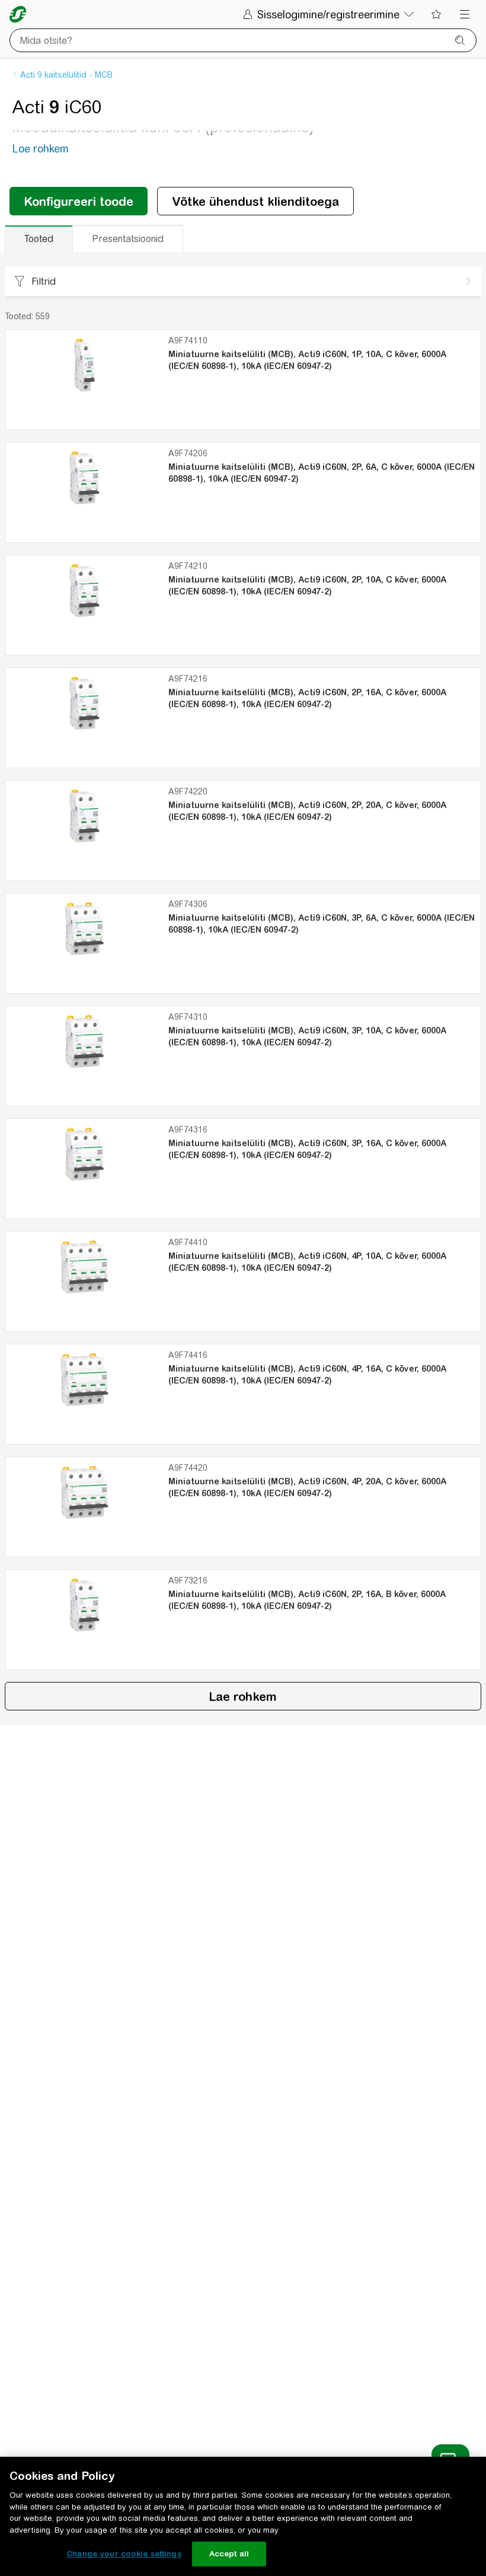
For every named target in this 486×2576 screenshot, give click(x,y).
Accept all (229, 2554)
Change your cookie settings (124, 2554)
